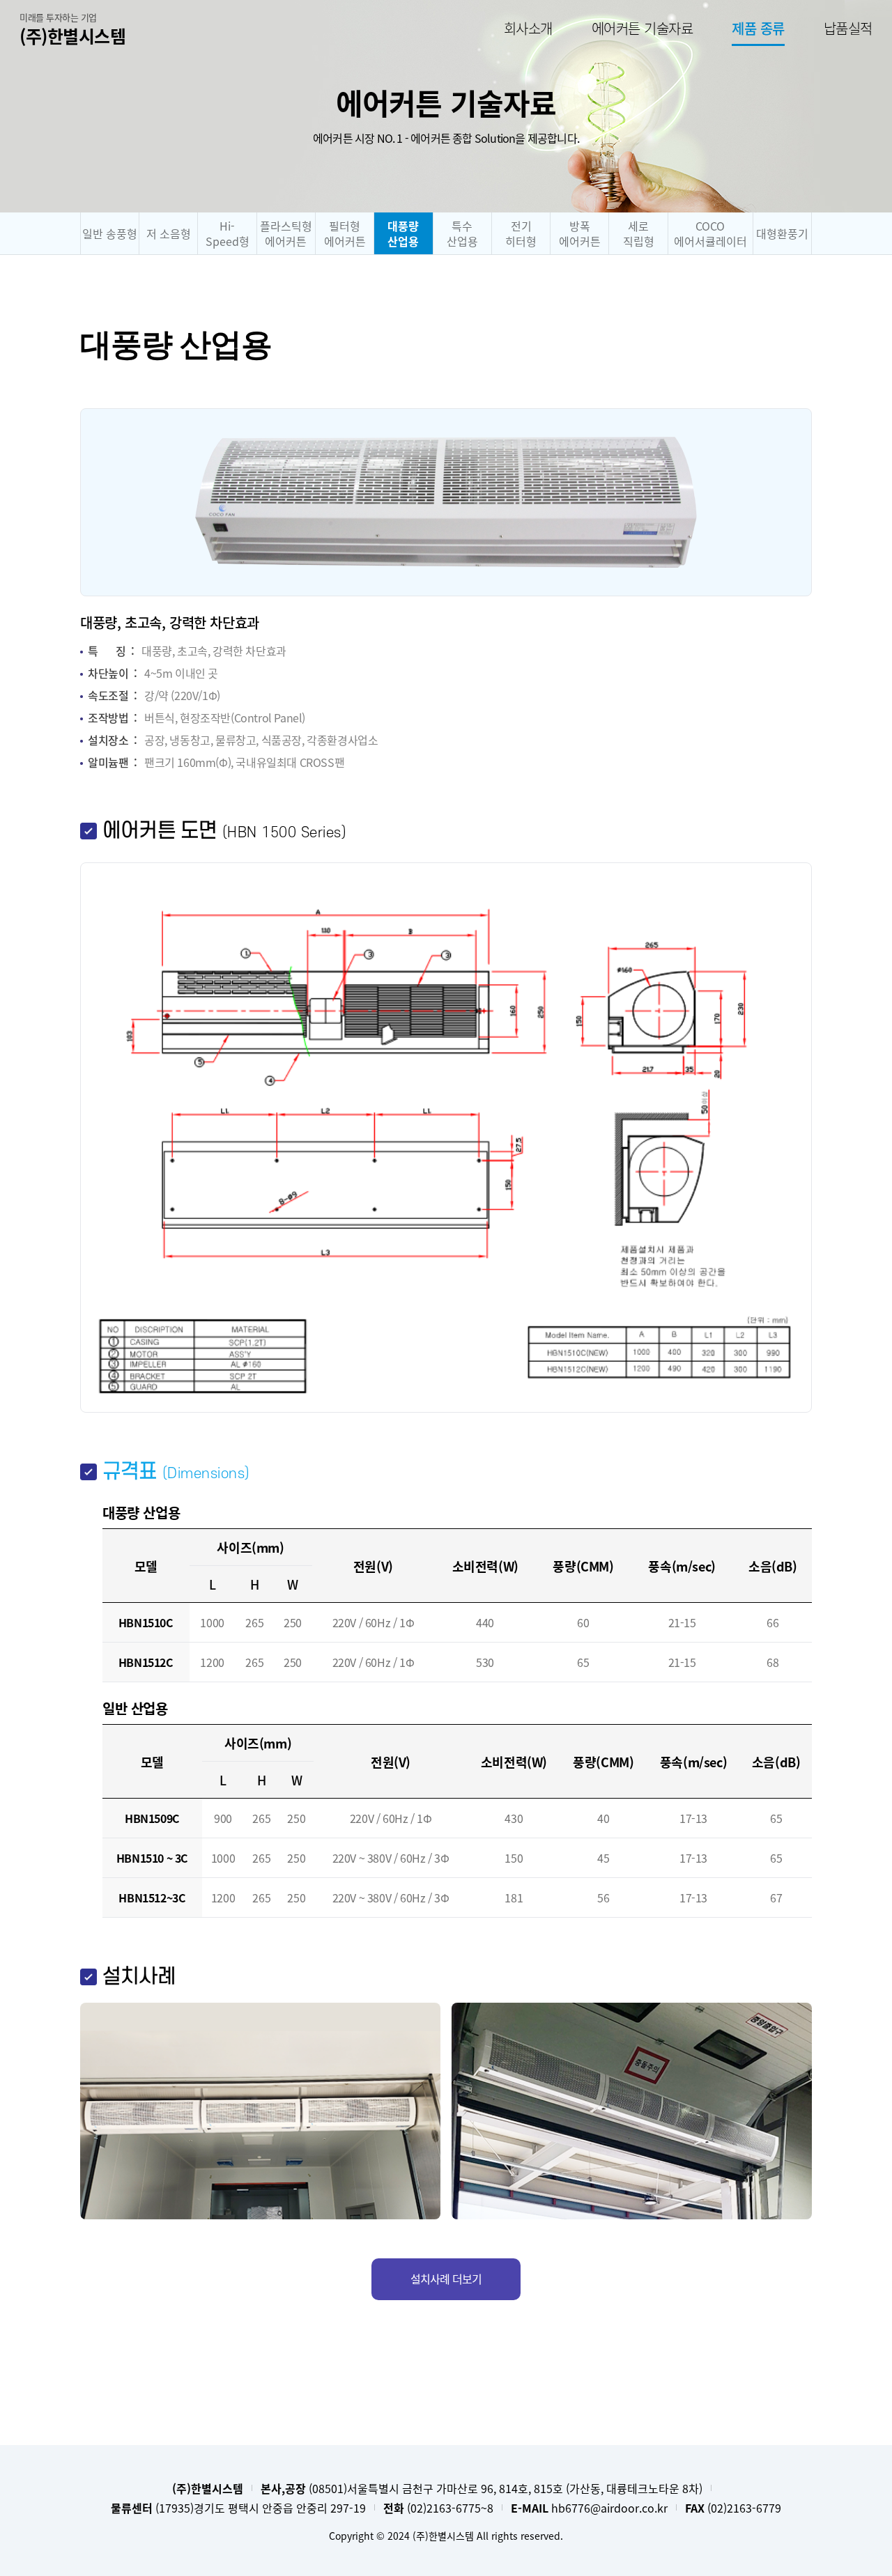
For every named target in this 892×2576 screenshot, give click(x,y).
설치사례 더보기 (446, 2279)
